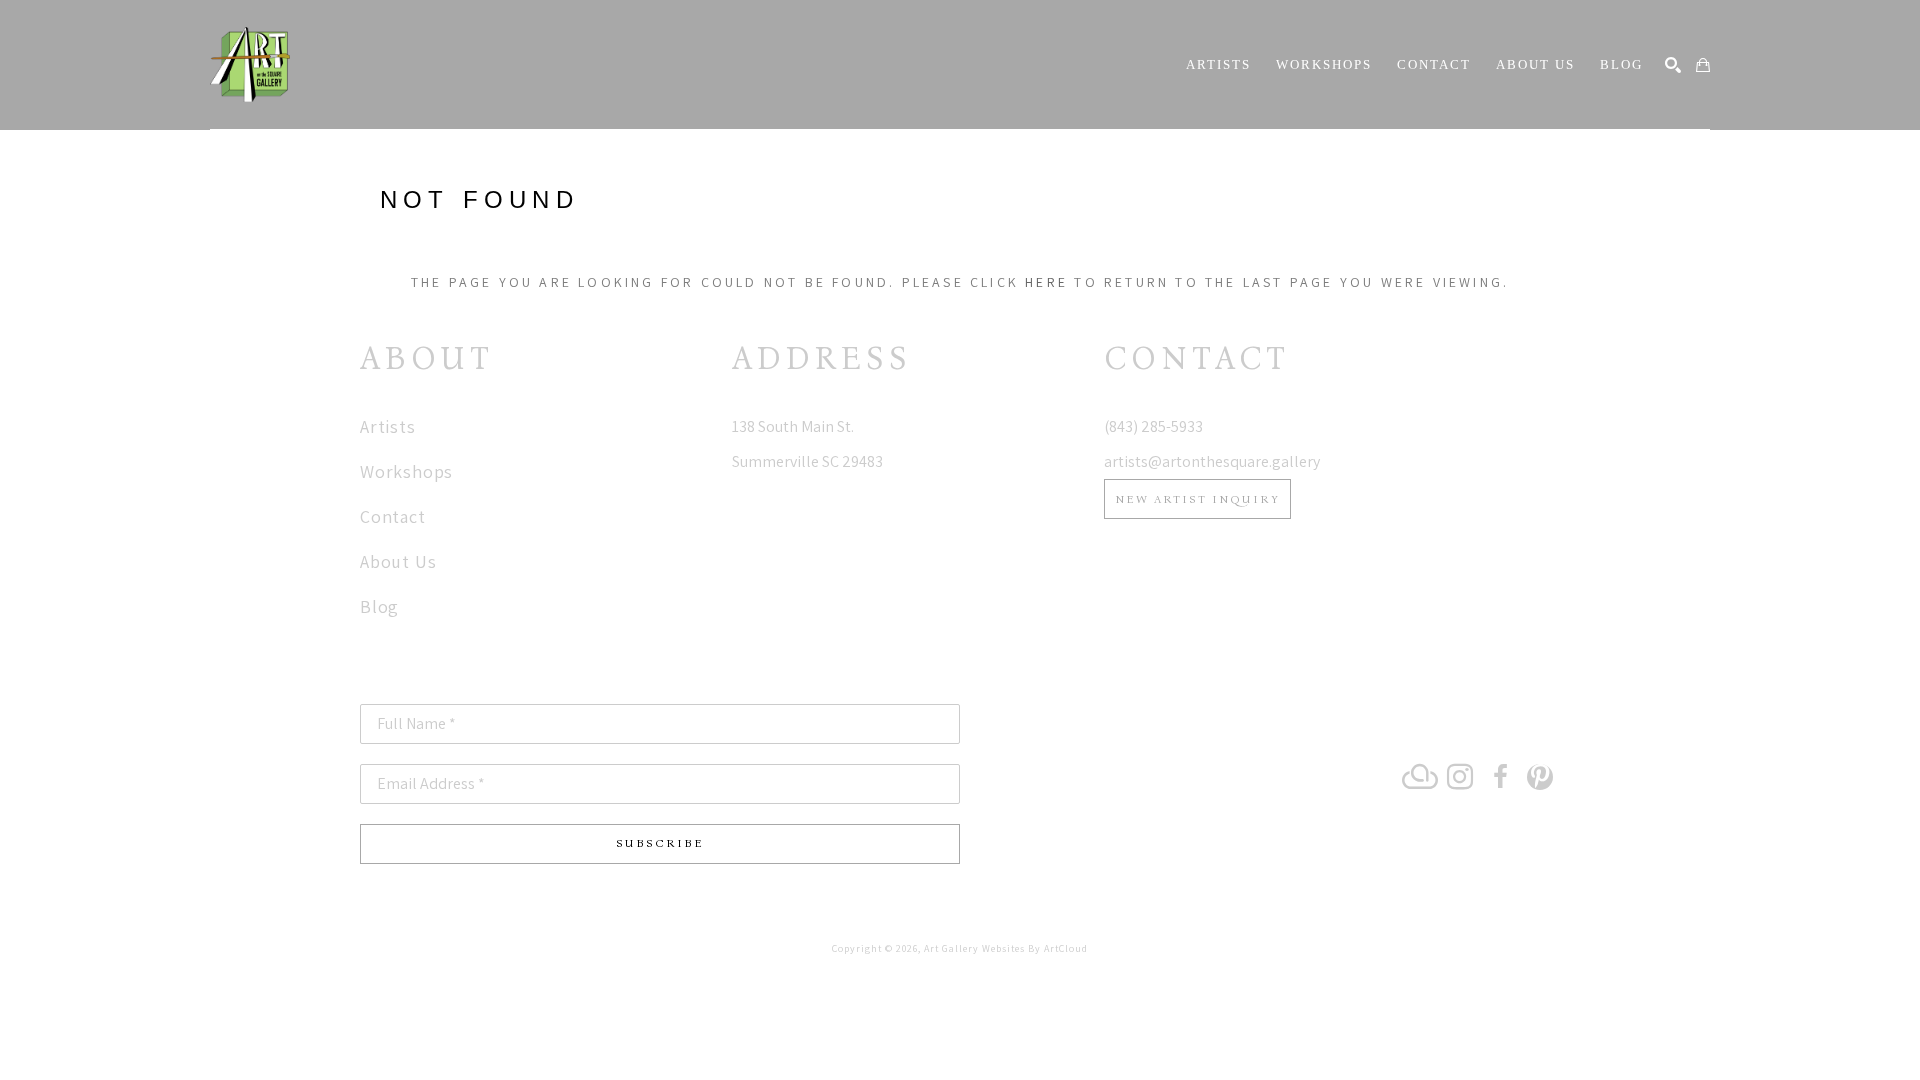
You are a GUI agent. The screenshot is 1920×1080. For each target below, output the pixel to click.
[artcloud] (1420, 777)
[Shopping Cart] (1703, 65)
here (1046, 282)
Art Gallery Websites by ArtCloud (1006, 948)
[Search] (1673, 65)
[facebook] (1500, 777)
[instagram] (1460, 777)
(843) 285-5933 (1153, 426)
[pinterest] (1540, 777)
